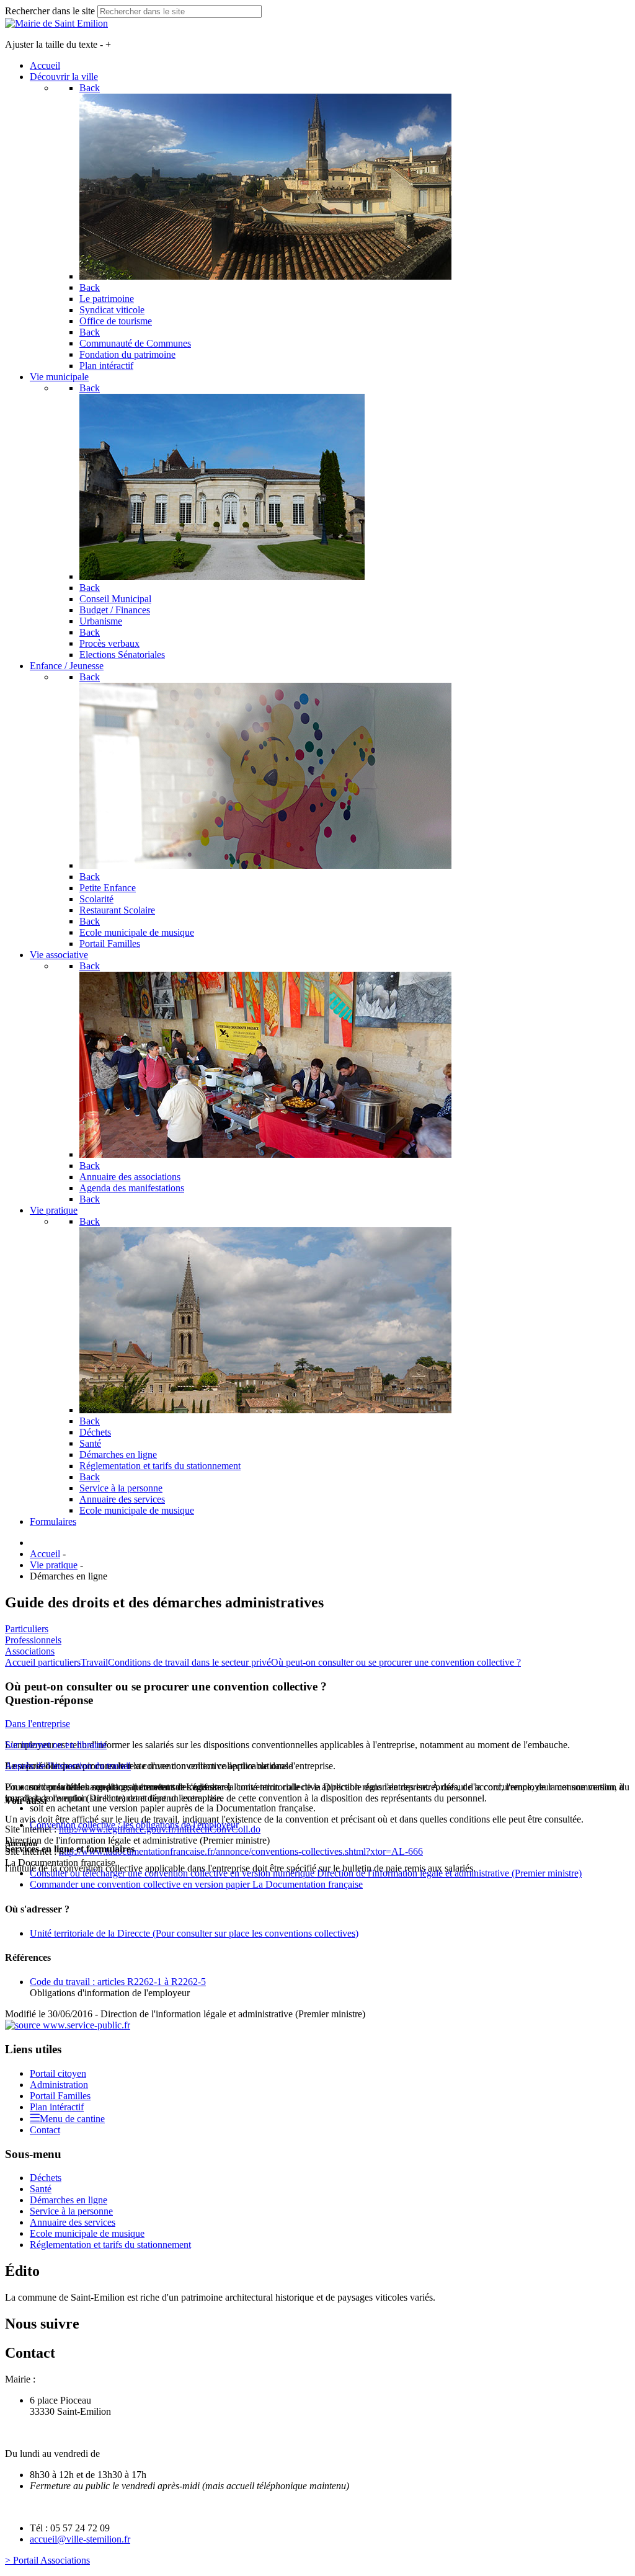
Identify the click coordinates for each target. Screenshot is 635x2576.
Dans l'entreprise (38, 1724)
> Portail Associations (47, 2560)
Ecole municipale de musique (87, 2233)
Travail (94, 1662)
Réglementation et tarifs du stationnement (110, 2245)
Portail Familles (60, 2096)
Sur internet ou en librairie (56, 1745)
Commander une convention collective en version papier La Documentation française (196, 1884)
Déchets (46, 2178)
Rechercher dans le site (50, 11)
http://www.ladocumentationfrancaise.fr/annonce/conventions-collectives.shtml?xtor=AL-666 (241, 1851)
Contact (45, 2130)
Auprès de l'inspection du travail (68, 1766)
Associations (30, 1651)
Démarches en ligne (69, 2200)
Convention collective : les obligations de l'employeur (134, 1825)
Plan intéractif (57, 2107)
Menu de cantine (72, 2119)
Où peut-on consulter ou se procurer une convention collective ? (396, 1662)
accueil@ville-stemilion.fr (80, 2539)
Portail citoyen (58, 2073)
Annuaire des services (73, 2222)
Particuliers (27, 1629)
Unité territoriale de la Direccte (194, 1933)
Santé (41, 2189)
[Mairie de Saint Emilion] (56, 23)
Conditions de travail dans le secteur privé (189, 1662)
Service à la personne (71, 2211)
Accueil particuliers (43, 1662)
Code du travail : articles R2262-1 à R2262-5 (118, 1982)
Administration (59, 2085)
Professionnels (33, 1640)
